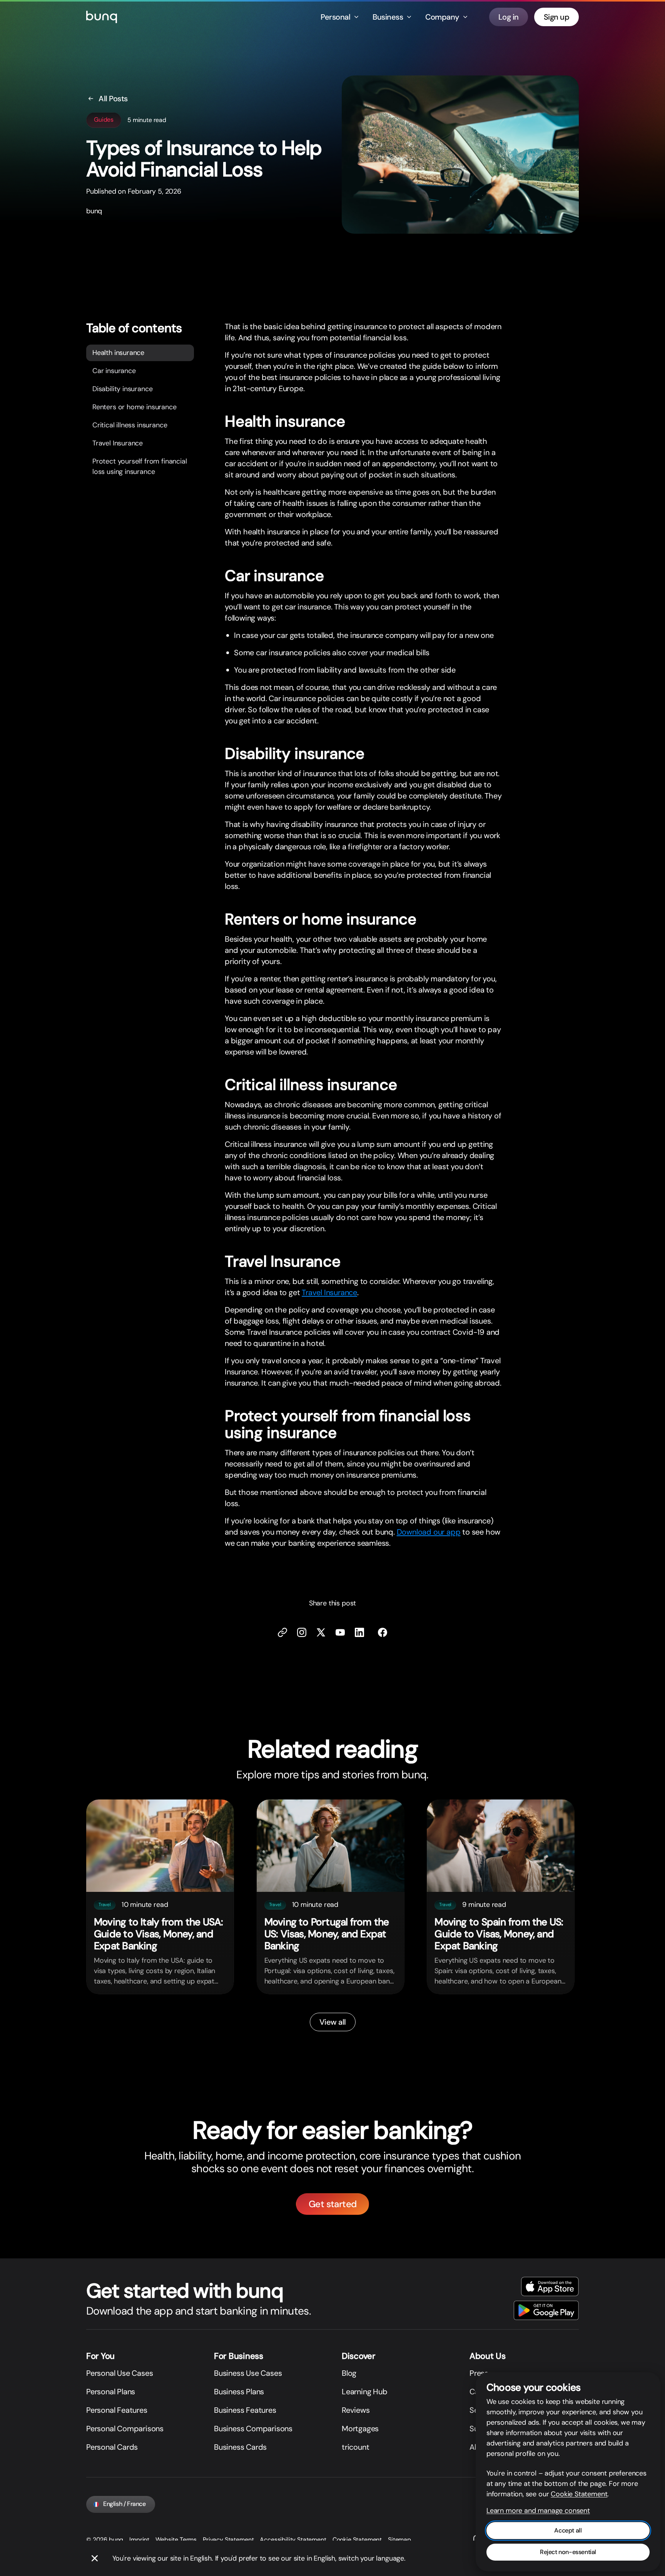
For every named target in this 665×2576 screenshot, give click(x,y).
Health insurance (118, 352)
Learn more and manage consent (538, 2511)
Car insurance (114, 370)
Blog (349, 2373)
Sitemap (399, 2540)
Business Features (245, 2410)
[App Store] (550, 2286)
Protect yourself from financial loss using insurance (140, 466)
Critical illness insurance (130, 425)
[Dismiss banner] (95, 2558)
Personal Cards (112, 2447)
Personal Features (117, 2410)
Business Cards (240, 2447)
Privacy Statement (228, 2540)
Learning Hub (365, 2392)
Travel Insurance (118, 443)
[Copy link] (282, 1632)
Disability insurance (122, 388)
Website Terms (176, 2540)
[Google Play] (546, 2310)
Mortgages (360, 2429)
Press (479, 2373)
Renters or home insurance (135, 407)
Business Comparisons (253, 2429)
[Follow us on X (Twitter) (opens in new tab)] (321, 1632)
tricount (355, 2447)
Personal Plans (111, 2392)
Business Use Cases (248, 2373)
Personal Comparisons (125, 2429)
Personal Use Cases (119, 2373)
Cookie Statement (357, 2540)
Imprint (139, 2540)
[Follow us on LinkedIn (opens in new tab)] (359, 1632)
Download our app (429, 1532)
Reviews (356, 2410)
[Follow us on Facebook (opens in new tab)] (383, 1632)
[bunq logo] (102, 17)
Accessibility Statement (293, 2540)
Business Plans (239, 2392)
